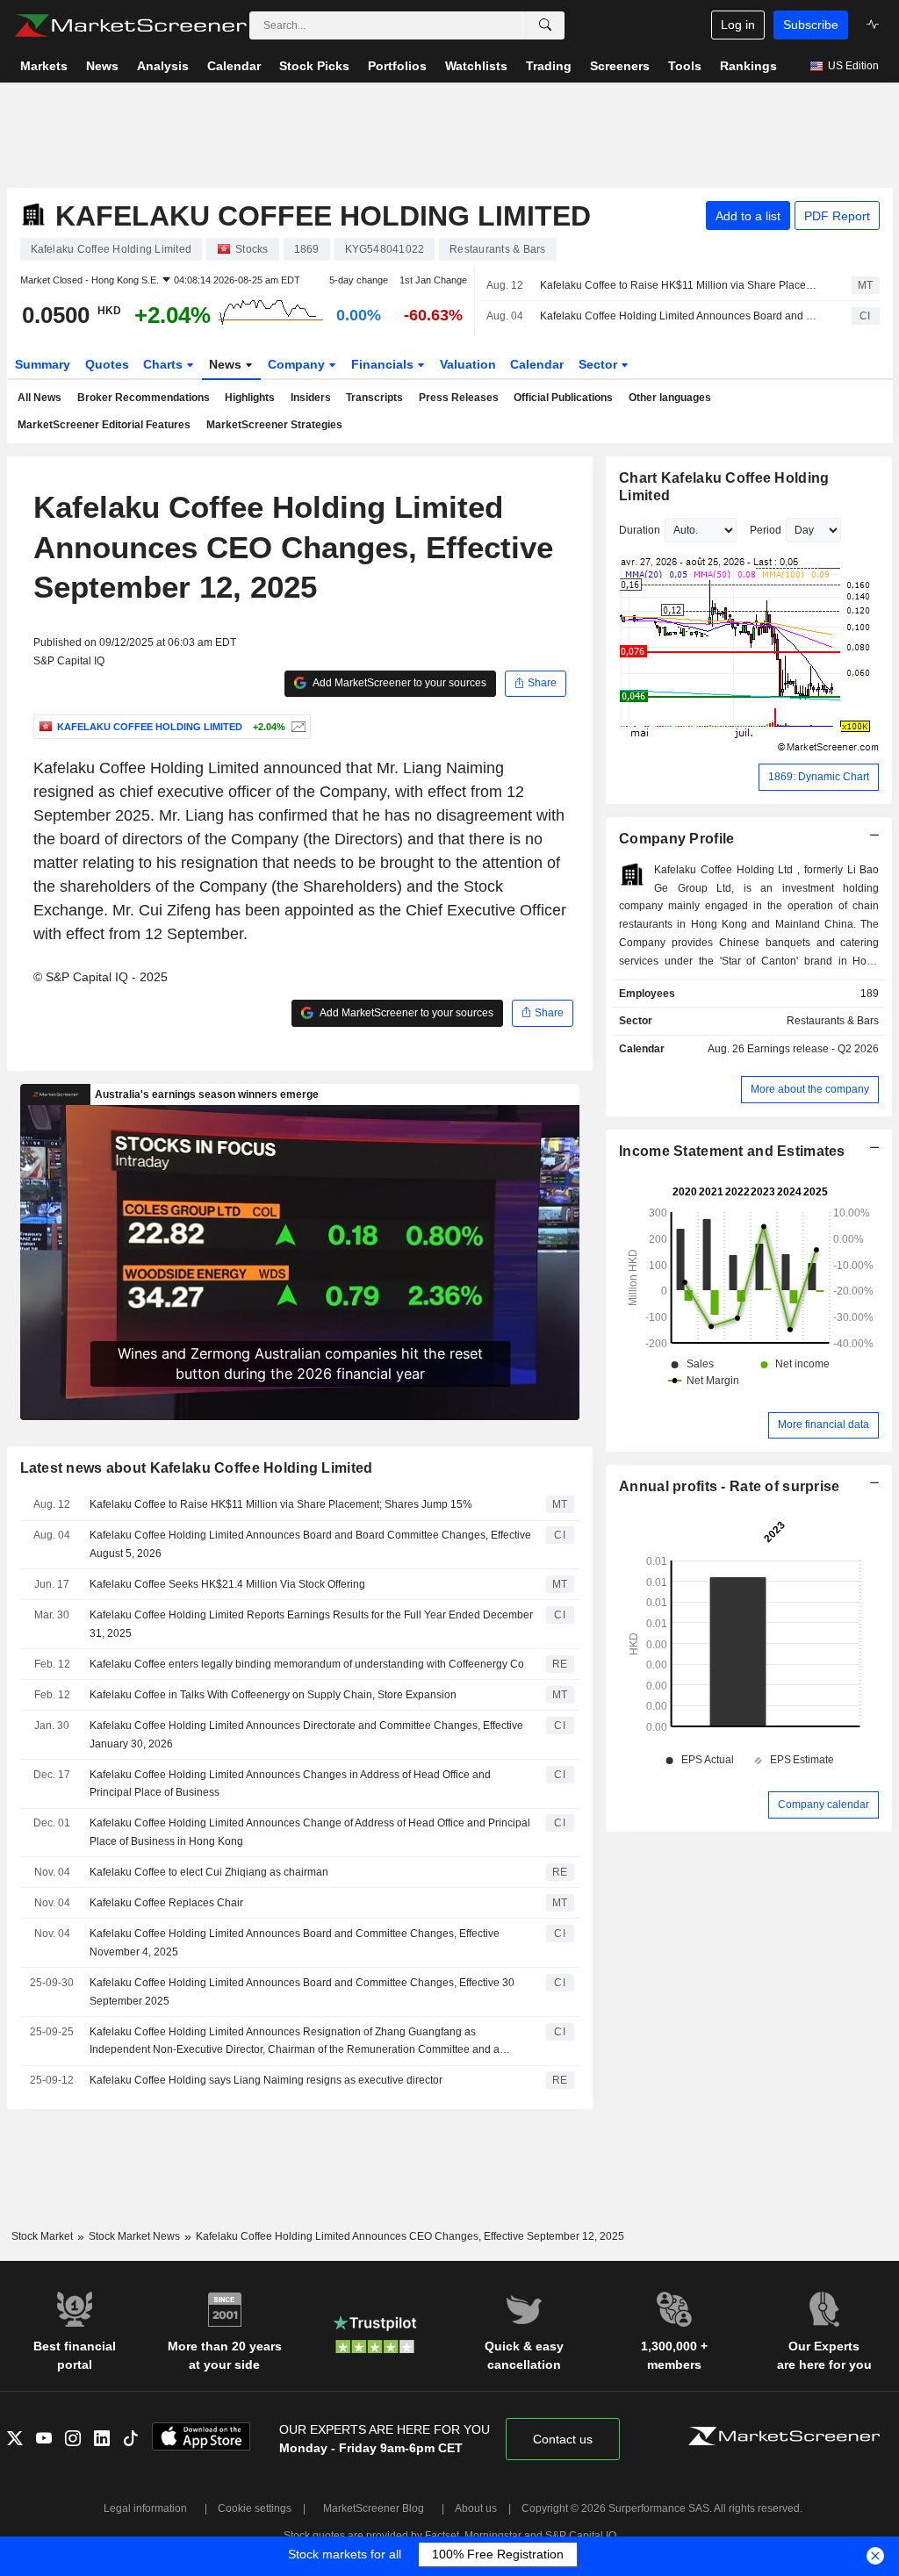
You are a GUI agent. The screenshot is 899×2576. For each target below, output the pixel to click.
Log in (738, 25)
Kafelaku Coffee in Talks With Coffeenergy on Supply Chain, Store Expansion (273, 1695)
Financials (384, 364)
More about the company (810, 1089)
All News (40, 398)
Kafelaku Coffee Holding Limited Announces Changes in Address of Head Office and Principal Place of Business (290, 1784)
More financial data (823, 1424)
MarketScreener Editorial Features (104, 425)
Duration (640, 530)
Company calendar (823, 1805)
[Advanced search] (545, 25)
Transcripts (374, 398)
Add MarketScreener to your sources (399, 683)
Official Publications (563, 398)
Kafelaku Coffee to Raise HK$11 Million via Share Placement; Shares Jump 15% (680, 285)
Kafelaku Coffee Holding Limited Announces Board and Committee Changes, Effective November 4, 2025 (295, 1943)
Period (766, 530)
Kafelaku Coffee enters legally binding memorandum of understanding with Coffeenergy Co (307, 1664)
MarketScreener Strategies (274, 425)
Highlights (250, 398)
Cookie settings (255, 2508)
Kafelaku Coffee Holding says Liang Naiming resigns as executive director (266, 2080)
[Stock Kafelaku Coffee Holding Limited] (296, 727)
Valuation (468, 364)
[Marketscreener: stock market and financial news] (130, 25)
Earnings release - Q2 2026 (813, 1049)
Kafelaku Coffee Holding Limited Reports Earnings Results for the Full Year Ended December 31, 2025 (311, 1624)
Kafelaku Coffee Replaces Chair (166, 1903)
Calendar (537, 364)
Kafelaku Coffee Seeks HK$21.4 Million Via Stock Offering (227, 1584)
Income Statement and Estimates (732, 1151)
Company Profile (676, 839)
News (227, 364)
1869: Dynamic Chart (819, 777)
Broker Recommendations (144, 398)
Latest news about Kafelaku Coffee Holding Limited (197, 1468)
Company (298, 364)
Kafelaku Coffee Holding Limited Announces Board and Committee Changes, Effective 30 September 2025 (302, 1992)
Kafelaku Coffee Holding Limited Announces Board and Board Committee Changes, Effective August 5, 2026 (680, 316)
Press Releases (459, 398)
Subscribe (811, 25)
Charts (165, 364)
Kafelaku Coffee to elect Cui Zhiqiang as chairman (209, 1872)
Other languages (670, 398)
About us (476, 2508)
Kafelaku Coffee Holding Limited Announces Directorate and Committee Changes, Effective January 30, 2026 (306, 1735)
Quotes (107, 364)
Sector (600, 364)
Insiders (311, 398)
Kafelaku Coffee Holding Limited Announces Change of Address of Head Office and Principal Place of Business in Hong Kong (310, 1832)
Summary (43, 364)
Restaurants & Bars (833, 1021)
